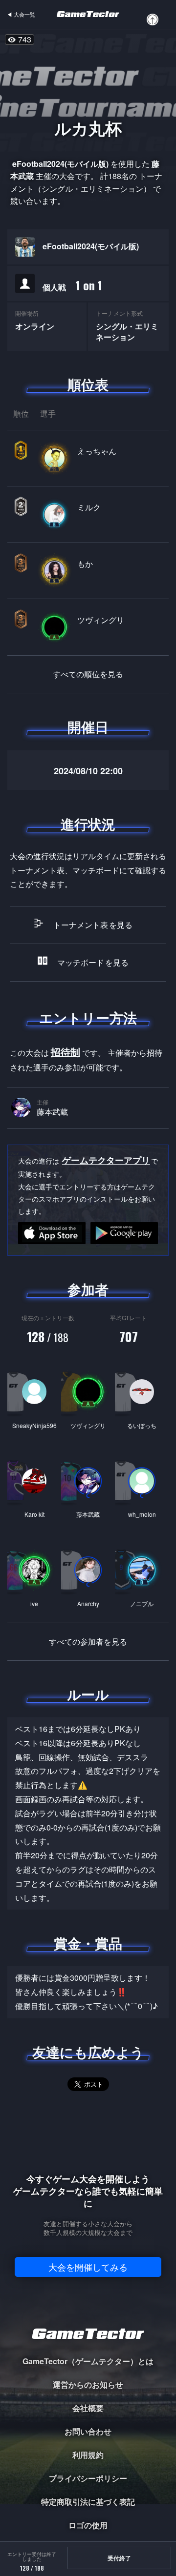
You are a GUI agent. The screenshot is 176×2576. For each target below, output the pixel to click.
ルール (88, 1694)
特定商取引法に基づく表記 (88, 2502)
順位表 (88, 384)
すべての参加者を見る (88, 1642)
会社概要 (88, 2408)
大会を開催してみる (88, 2267)
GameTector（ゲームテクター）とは (88, 2361)
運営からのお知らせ (88, 2385)
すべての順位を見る (88, 674)
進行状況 (88, 824)
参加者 (88, 1289)
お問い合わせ (88, 2431)
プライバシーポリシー (88, 2478)
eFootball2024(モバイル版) (91, 246)
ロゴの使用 (88, 2525)
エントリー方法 (88, 1018)
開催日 (88, 727)
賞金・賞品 (88, 1943)
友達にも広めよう (88, 2052)
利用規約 (88, 2455)
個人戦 (72, 285)
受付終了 (119, 2558)
